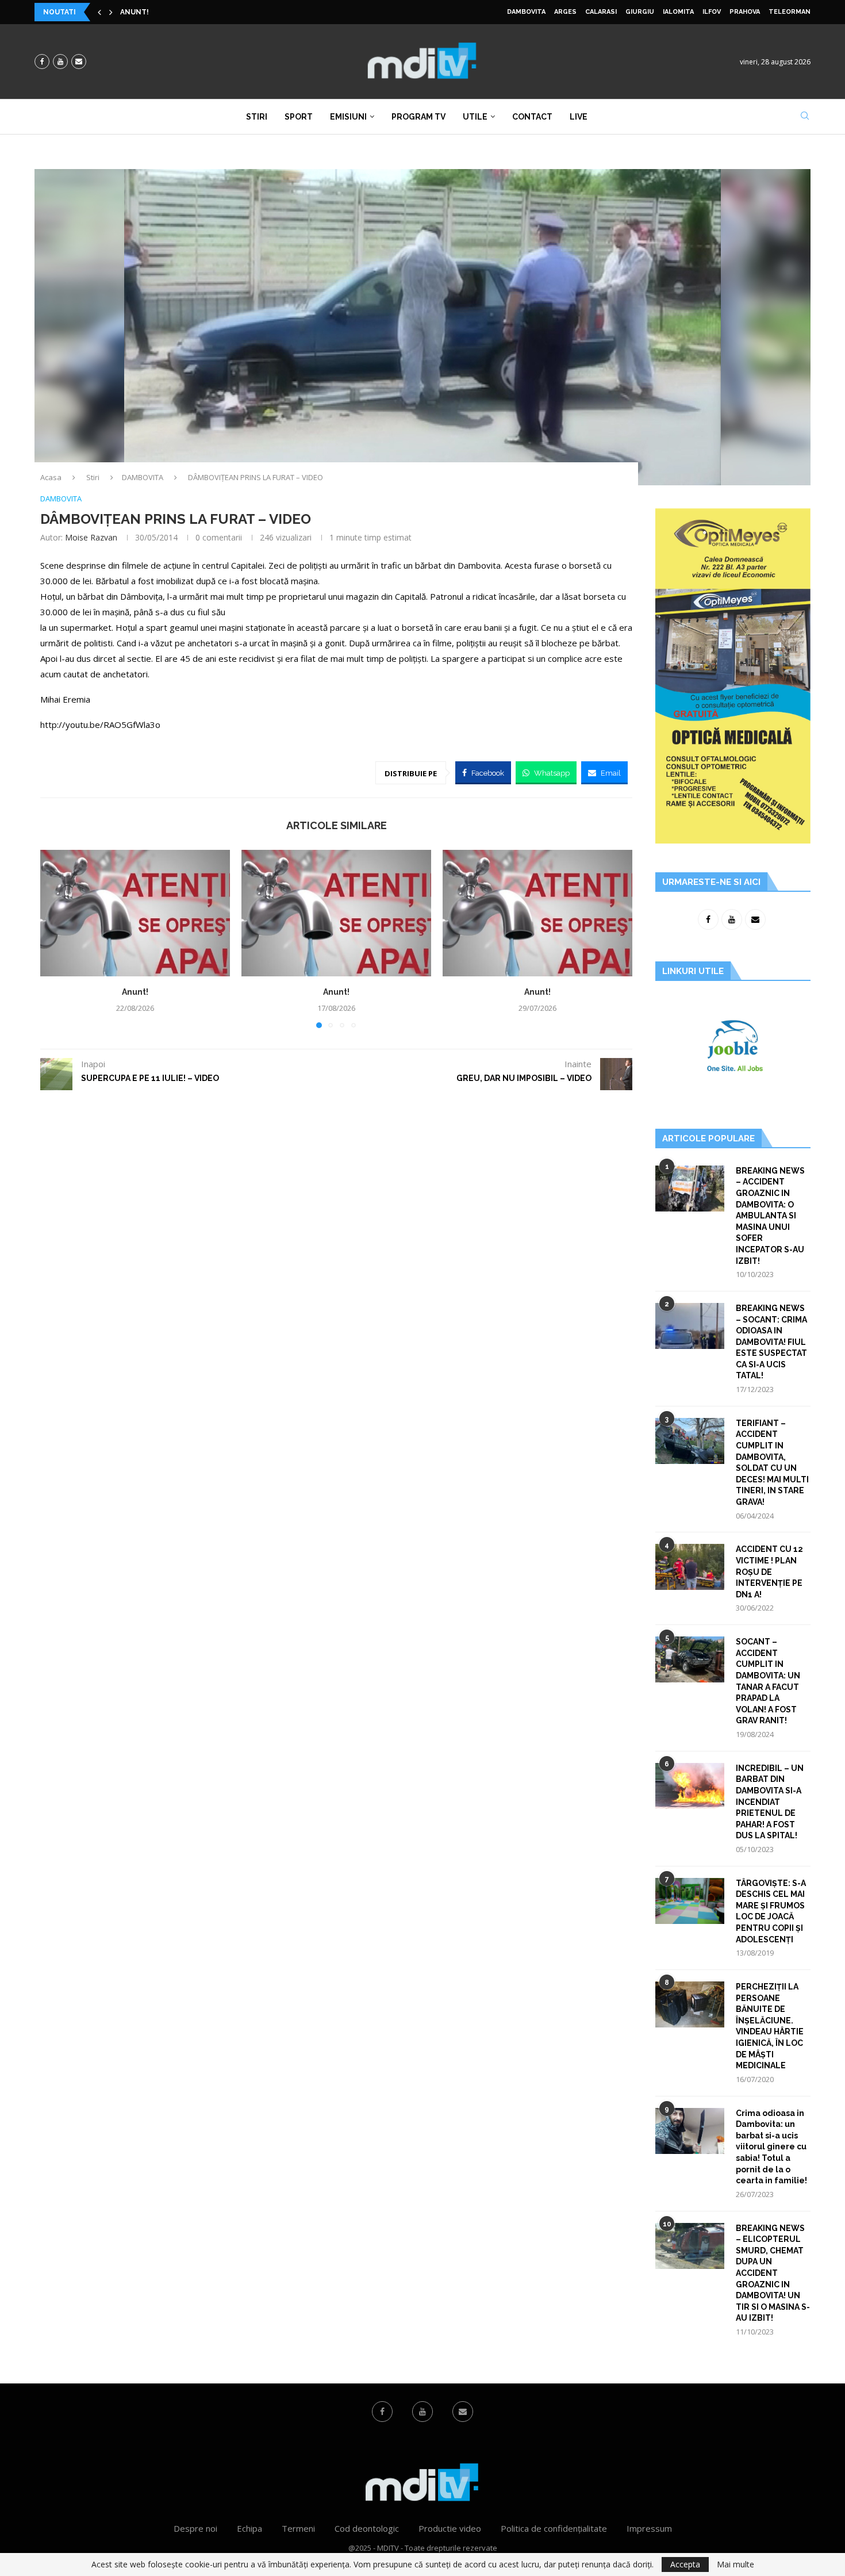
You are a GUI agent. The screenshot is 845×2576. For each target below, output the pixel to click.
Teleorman (790, 12)
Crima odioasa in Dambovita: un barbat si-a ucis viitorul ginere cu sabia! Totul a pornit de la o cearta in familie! (771, 2147)
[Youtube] (60, 62)
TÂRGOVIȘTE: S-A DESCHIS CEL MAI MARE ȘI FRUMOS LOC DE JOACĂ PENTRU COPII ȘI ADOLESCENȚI (771, 1911)
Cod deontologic (367, 2528)
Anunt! (135, 12)
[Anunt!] (135, 913)
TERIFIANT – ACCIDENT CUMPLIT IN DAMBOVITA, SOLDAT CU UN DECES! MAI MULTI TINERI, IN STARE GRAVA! (772, 1463)
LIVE (579, 117)
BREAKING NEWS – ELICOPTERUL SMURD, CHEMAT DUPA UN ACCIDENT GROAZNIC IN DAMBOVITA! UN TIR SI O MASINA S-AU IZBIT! (773, 2273)
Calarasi (601, 12)
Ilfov (712, 12)
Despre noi (195, 2528)
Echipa (249, 2528)
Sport (299, 117)
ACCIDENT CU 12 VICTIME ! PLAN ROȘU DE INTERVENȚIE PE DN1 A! (769, 1571)
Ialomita (678, 12)
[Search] (805, 117)
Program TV (418, 117)
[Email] (79, 62)
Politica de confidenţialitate (554, 2528)
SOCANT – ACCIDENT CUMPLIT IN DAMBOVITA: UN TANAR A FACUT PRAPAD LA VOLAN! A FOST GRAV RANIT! (768, 1681)
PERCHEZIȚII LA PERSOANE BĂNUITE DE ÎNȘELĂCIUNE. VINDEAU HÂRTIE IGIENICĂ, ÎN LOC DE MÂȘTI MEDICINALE (770, 2026)
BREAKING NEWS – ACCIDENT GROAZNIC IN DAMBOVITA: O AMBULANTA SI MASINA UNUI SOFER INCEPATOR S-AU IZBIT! (770, 1216)
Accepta (685, 2564)
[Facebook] (42, 62)
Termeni (298, 2528)
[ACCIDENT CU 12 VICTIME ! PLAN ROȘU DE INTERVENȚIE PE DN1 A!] (690, 1567)
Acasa (51, 477)
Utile (475, 117)
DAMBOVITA (526, 12)
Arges (565, 12)
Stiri (257, 117)
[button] (99, 12)
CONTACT (532, 117)
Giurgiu (640, 12)
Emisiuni (348, 117)
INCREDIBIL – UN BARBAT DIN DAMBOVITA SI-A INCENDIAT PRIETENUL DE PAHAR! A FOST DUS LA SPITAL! (770, 1802)
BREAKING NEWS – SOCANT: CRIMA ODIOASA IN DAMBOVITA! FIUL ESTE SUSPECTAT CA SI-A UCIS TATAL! (771, 1342)
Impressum (649, 2528)
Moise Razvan (91, 537)
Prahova (745, 12)
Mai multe (735, 2564)
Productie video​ (450, 2528)
